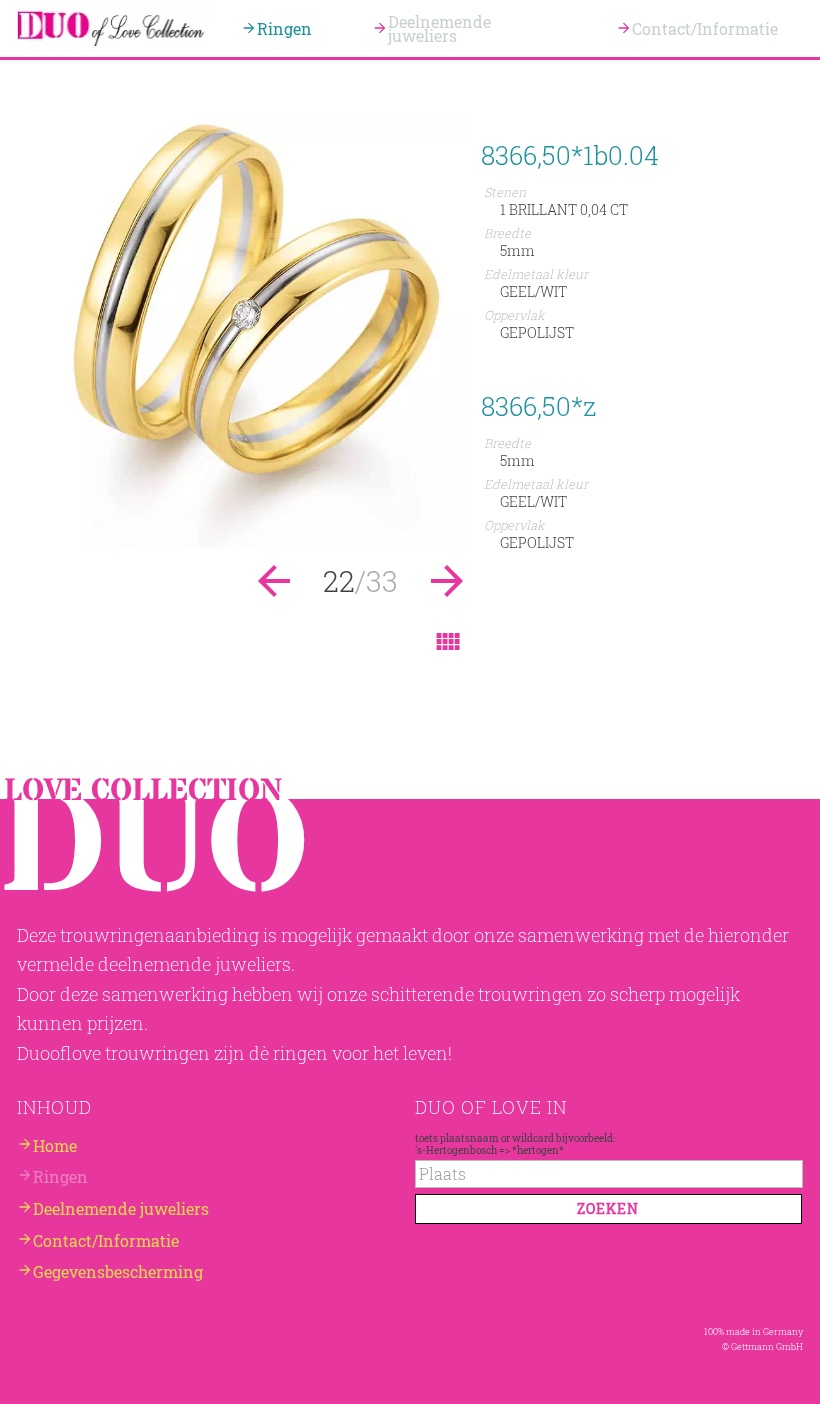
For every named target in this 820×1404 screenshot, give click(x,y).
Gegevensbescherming (118, 1271)
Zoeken (608, 1208)
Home (55, 1144)
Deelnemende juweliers (439, 28)
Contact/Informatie (705, 28)
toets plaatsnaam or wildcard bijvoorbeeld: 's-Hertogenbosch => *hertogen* (515, 1143)
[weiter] (244, 542)
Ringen (284, 28)
